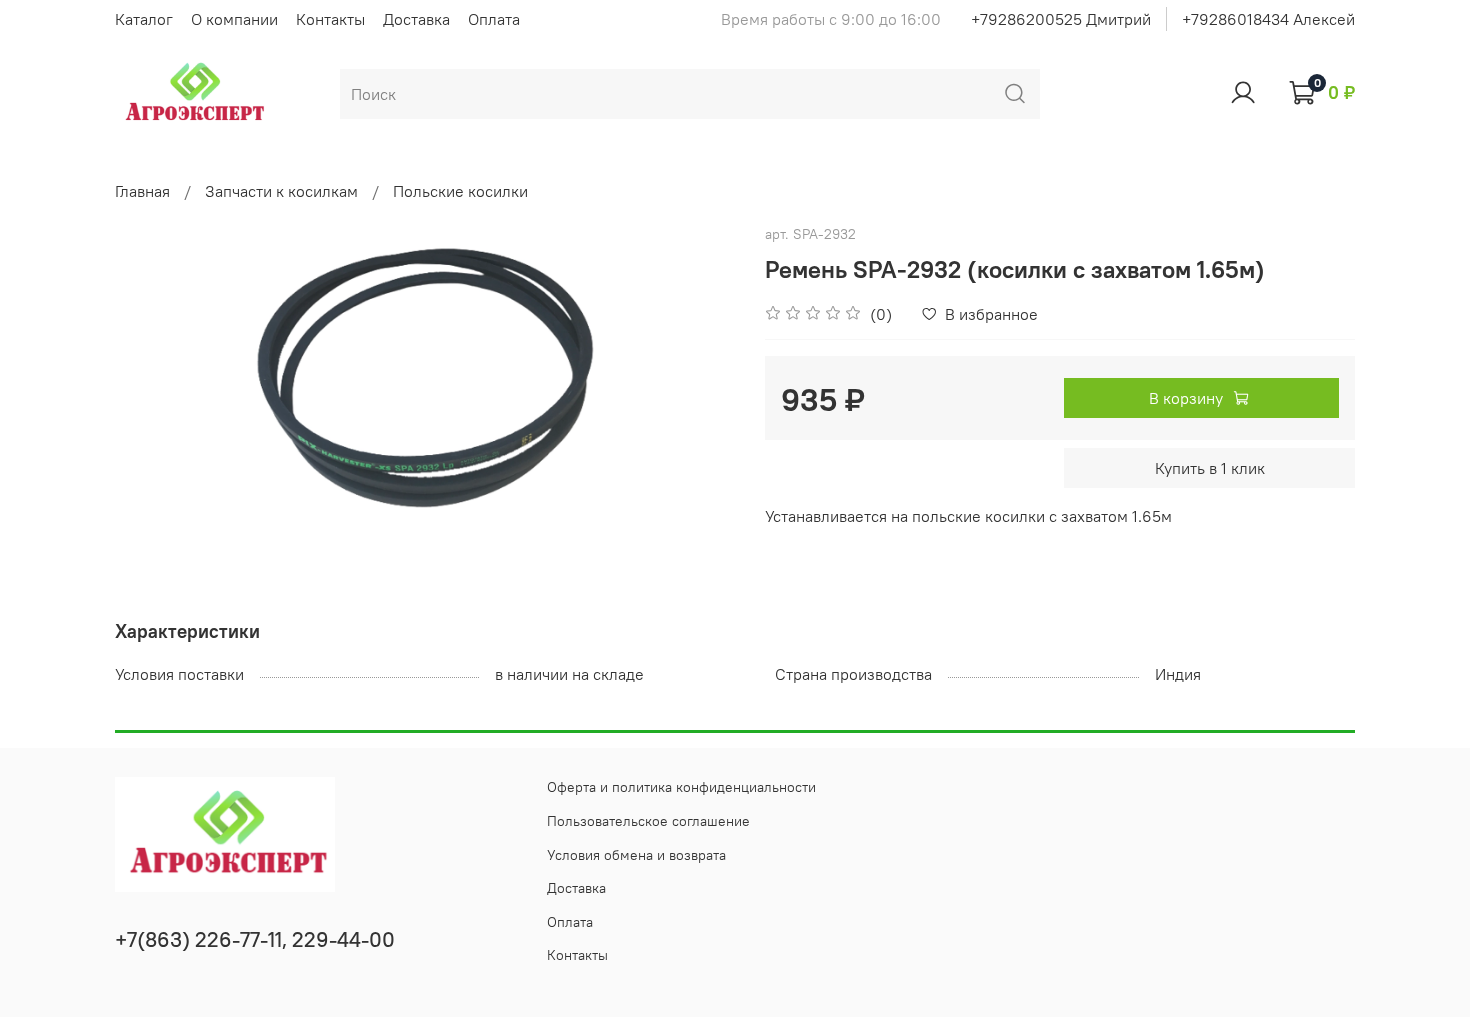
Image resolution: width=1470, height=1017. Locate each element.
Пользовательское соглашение (648, 821)
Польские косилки (460, 191)
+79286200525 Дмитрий (1061, 19)
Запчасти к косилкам (281, 191)
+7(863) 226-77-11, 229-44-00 (255, 939)
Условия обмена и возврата (636, 855)
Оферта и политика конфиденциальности (681, 787)
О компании (234, 19)
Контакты (330, 19)
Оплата (494, 19)
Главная (142, 191)
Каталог (144, 19)
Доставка (416, 19)
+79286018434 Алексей (1268, 19)
